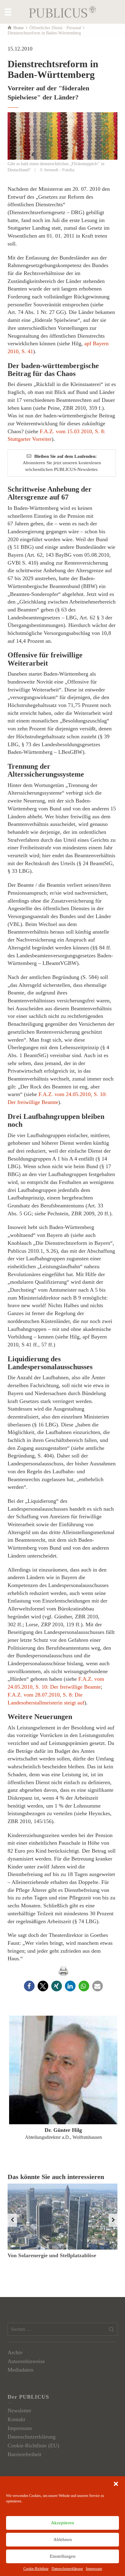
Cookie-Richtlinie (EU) (33, 2445)
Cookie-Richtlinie (36, 2569)
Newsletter (19, 2411)
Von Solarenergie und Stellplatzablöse (52, 2255)
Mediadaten (20, 2370)
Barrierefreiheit (24, 2454)
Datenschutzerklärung (67, 2569)
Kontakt (16, 2419)
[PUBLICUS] (62, 11)
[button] (116, 2484)
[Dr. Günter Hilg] (63, 2070)
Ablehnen (63, 2539)
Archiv (15, 2352)
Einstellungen (63, 2556)
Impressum (94, 2569)
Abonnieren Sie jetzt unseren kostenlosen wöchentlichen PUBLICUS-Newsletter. (62, 463)
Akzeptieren (62, 2523)
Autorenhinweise (26, 2361)
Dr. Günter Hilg (63, 2130)
